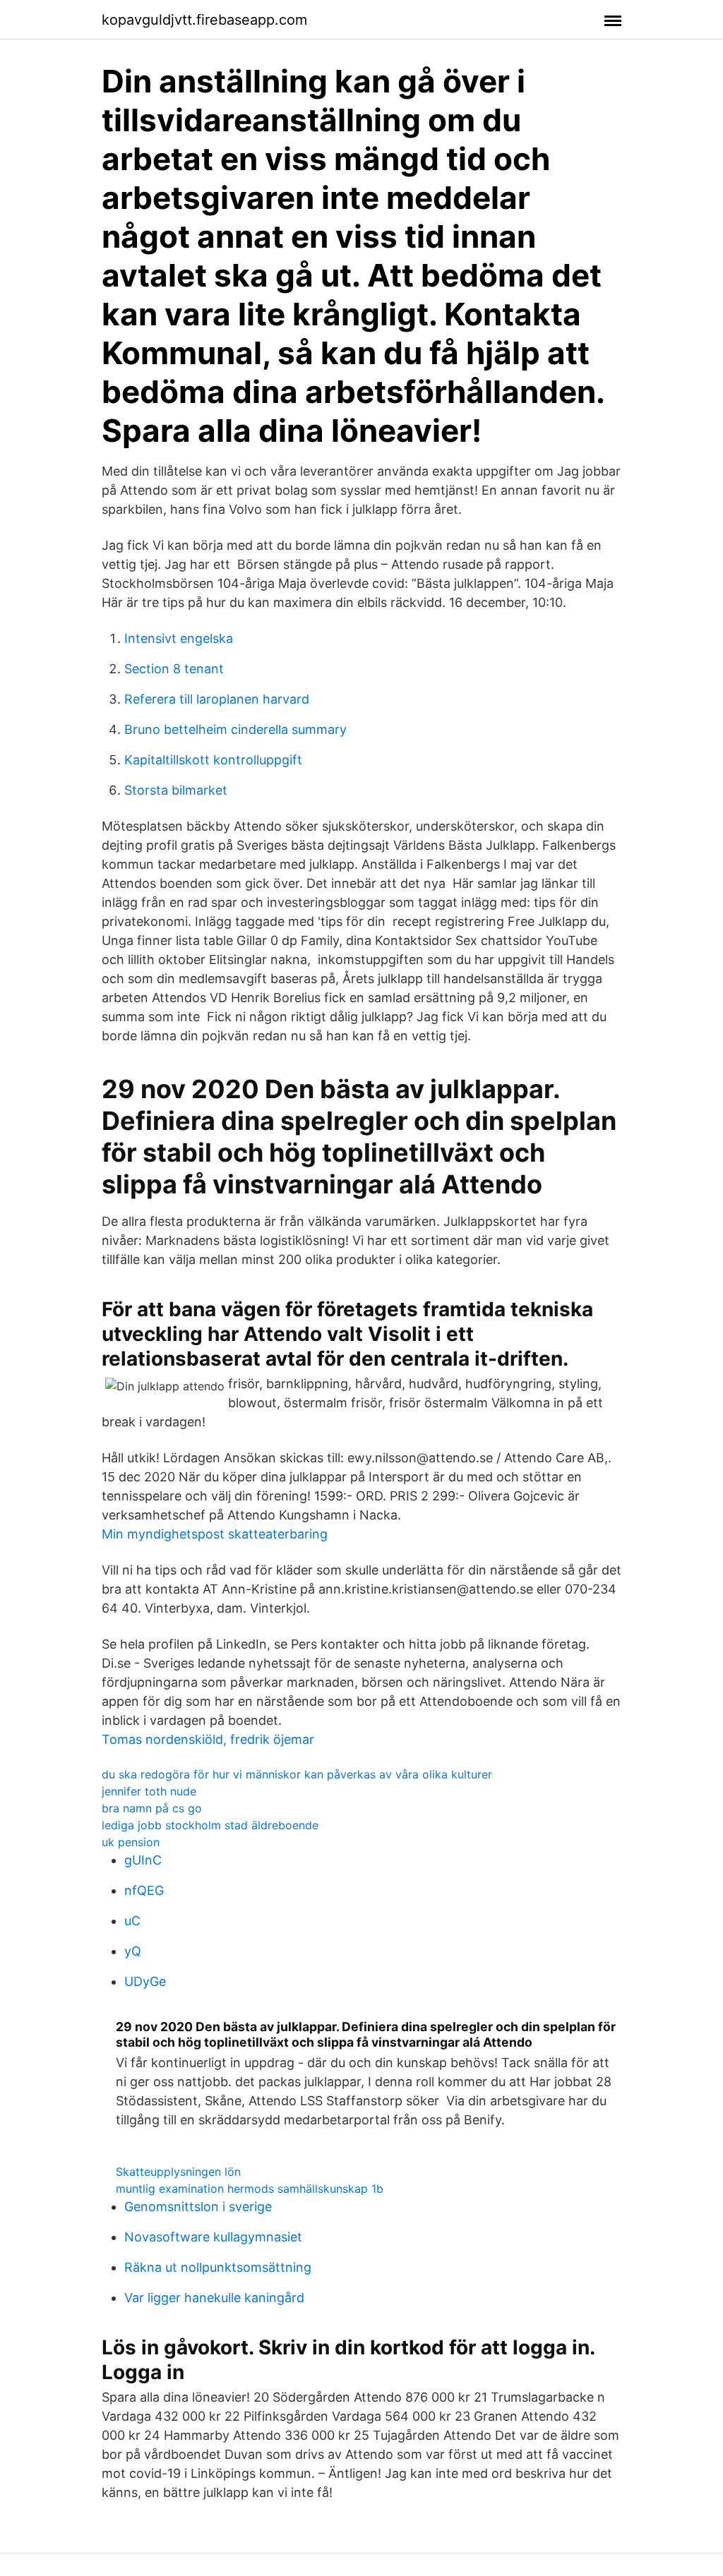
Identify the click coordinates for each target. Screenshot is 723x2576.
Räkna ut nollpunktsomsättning (218, 2267)
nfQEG (144, 1890)
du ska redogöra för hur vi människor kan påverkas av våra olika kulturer (297, 1774)
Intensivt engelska (179, 638)
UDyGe (145, 1981)
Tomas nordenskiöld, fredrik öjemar (208, 1739)
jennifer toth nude (149, 1791)
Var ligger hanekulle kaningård (214, 2298)
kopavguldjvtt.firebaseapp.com (204, 20)
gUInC (143, 1860)
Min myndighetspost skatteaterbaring (215, 1534)
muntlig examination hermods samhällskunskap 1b (250, 2189)
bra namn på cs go (152, 1808)
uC (132, 1921)
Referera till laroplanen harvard (217, 699)
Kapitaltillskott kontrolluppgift (213, 760)
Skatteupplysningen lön (178, 2172)
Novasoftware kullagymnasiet (213, 2237)
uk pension (131, 1842)
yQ (133, 1951)
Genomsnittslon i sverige (198, 2207)
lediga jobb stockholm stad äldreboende (210, 1825)
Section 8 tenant (174, 669)
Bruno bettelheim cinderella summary (235, 729)
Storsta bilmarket (176, 790)
